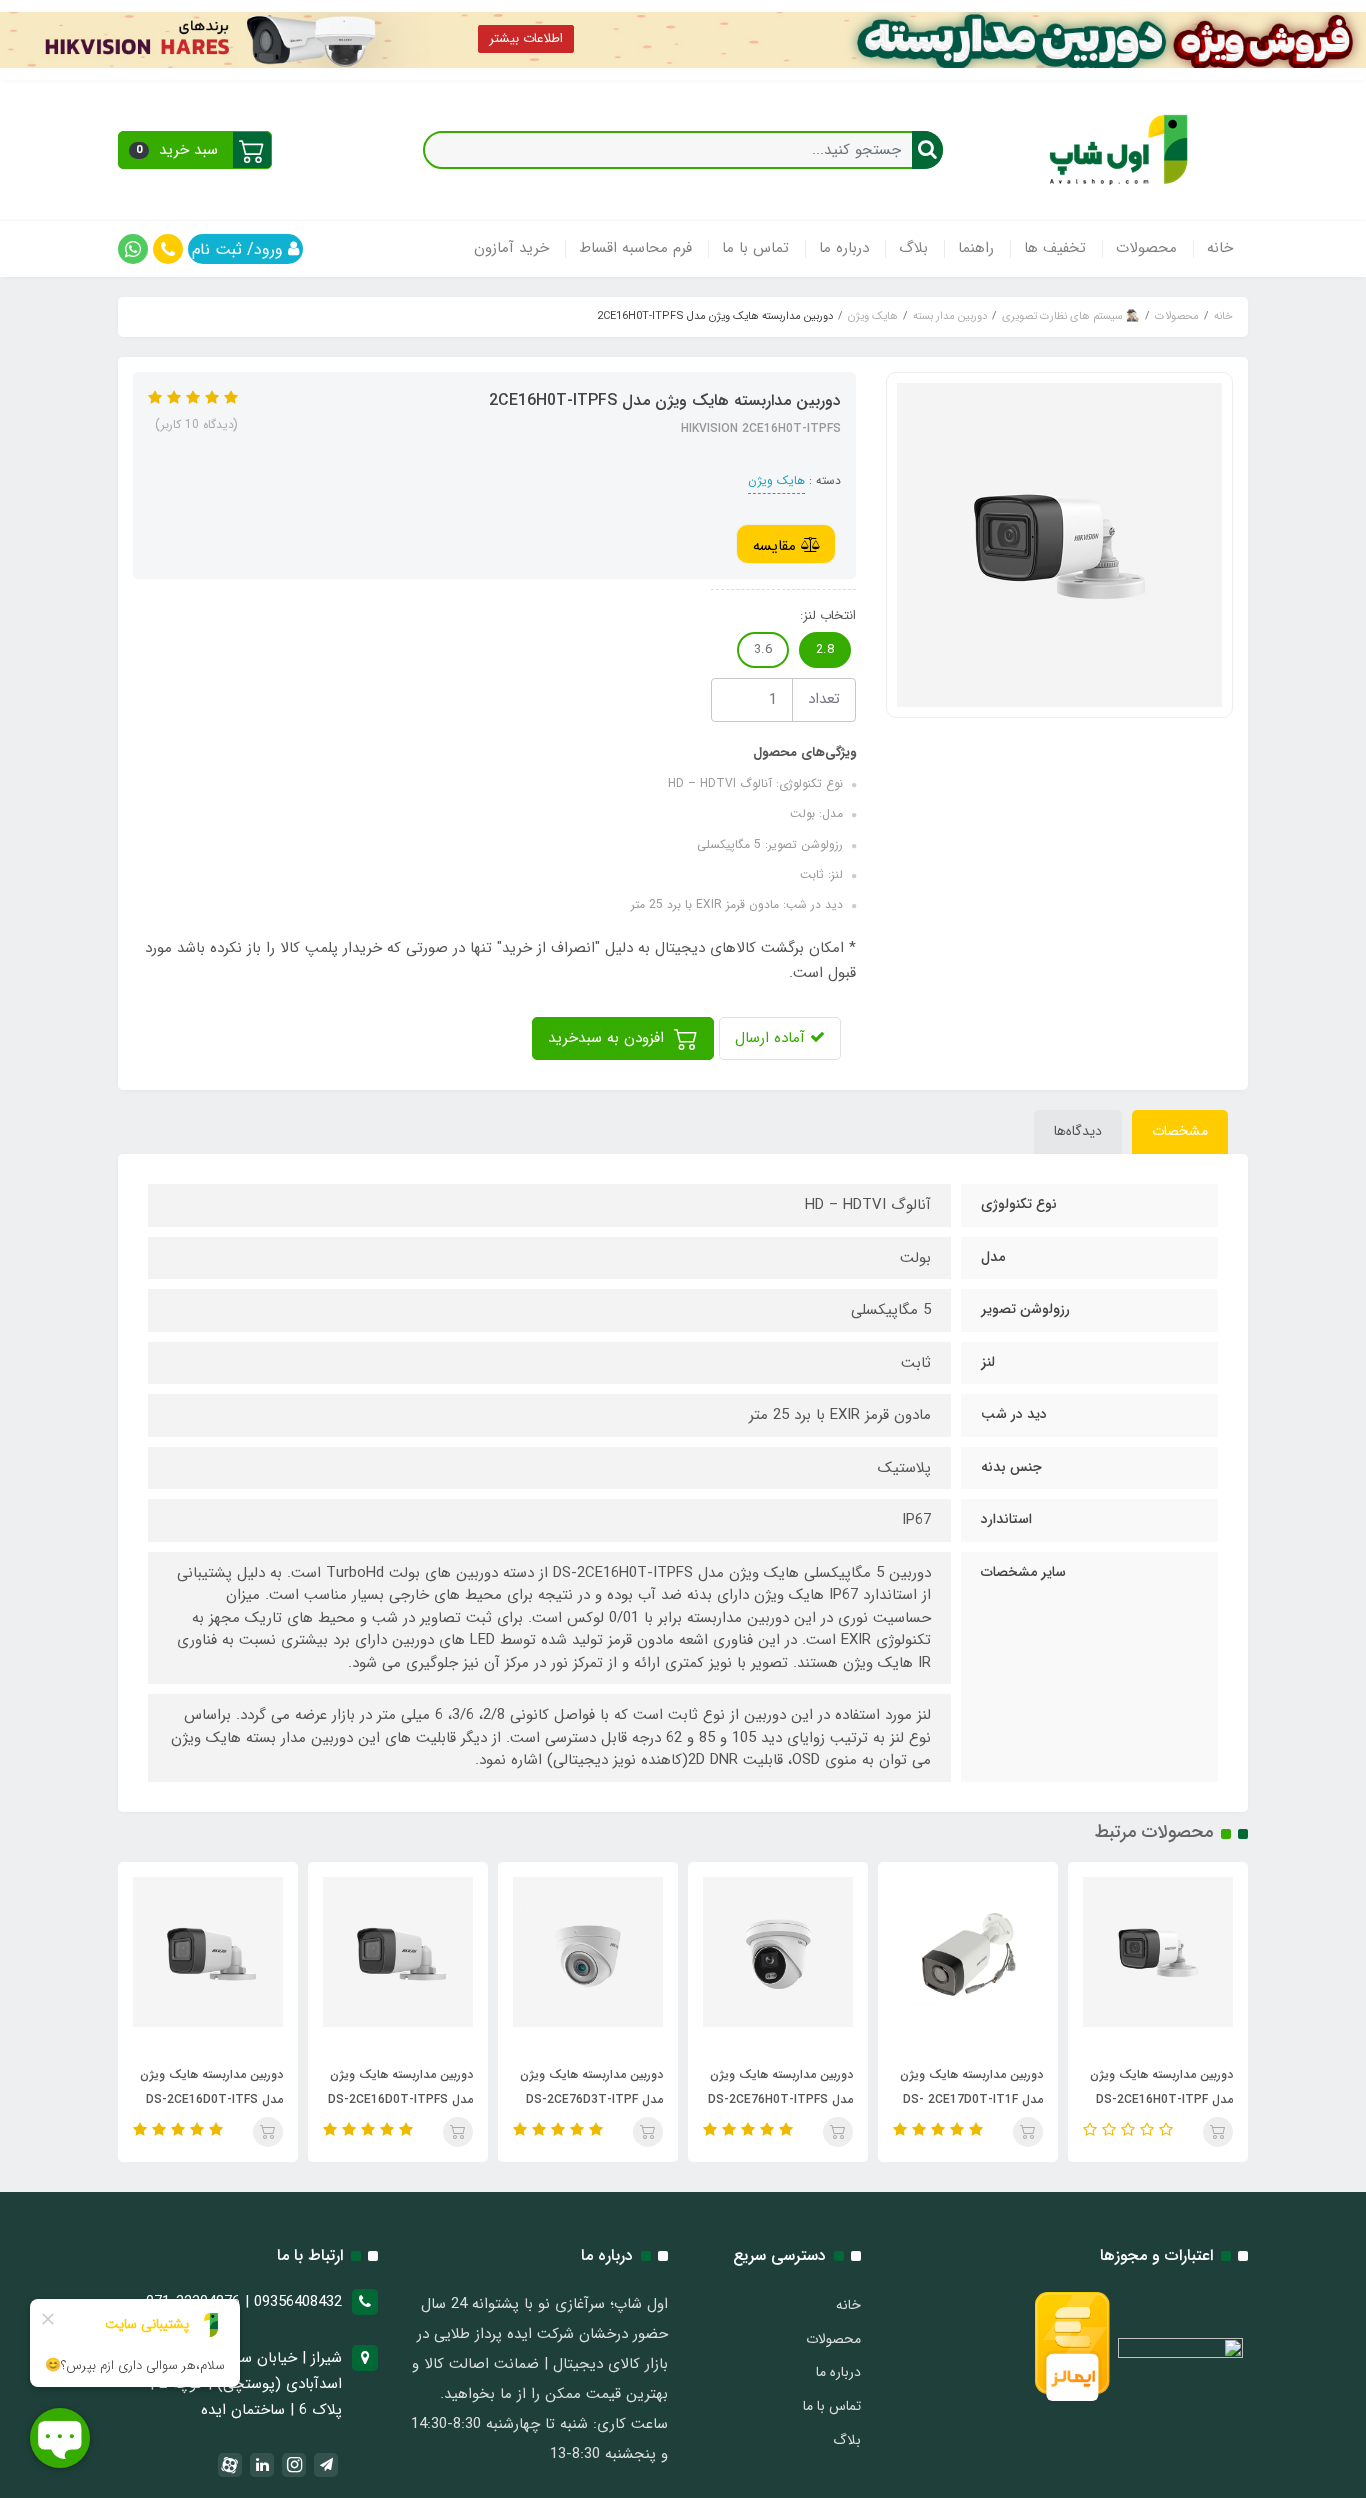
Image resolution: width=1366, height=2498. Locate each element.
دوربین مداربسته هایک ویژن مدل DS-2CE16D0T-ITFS (341, 2087)
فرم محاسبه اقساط (635, 248)
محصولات (1146, 248)
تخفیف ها (1055, 248)
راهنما (976, 248)
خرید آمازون (511, 248)
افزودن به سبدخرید (608, 1038)
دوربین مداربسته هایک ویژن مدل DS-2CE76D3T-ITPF (721, 2087)
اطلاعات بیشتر (526, 38)
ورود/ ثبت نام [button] (240, 249)
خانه (1220, 248)
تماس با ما (755, 248)
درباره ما (844, 248)
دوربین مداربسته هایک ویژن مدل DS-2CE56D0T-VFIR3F (148, 2087)
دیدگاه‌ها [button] (1078, 1131)
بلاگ (913, 248)
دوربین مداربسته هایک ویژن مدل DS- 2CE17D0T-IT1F (1101, 2087)
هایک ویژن (776, 480)
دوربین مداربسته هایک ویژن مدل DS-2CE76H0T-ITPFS (910, 2087)
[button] (195, 150)
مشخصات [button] (1180, 1131)
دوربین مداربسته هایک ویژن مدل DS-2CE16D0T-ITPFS (530, 2087)
